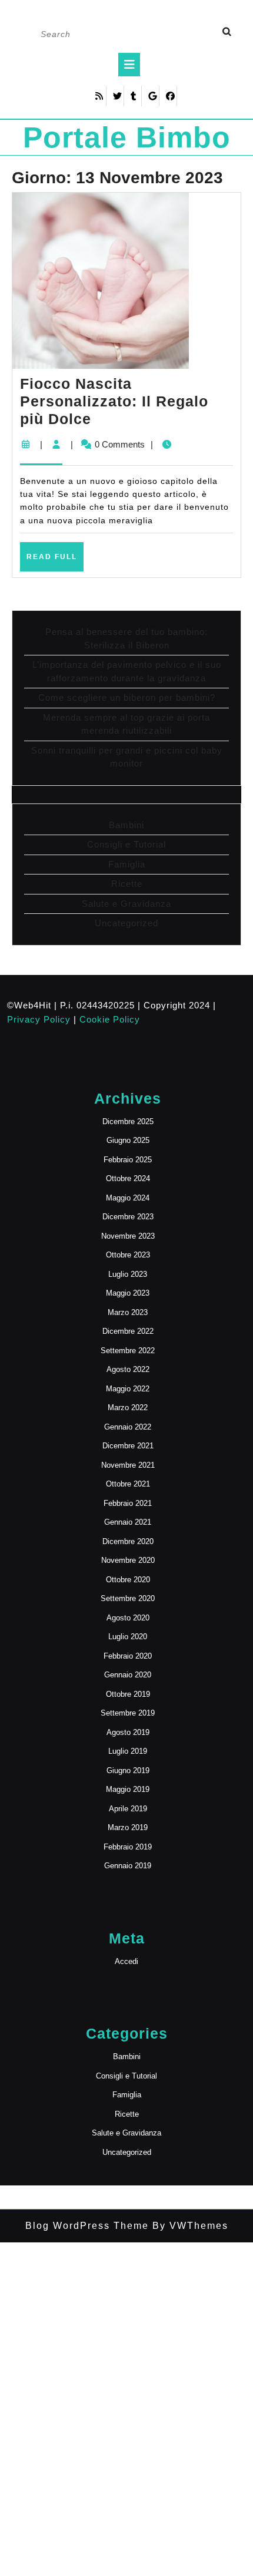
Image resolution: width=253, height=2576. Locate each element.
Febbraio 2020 (128, 1656)
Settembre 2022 (128, 1351)
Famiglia (127, 864)
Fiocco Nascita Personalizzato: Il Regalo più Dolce (114, 401)
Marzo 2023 (128, 1312)
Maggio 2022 (128, 1389)
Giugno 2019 (128, 1770)
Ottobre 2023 (128, 1255)
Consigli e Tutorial (126, 844)
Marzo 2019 (128, 1827)
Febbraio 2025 (128, 1160)
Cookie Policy (110, 1019)
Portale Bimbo (127, 137)
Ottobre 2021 (128, 1484)
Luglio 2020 (128, 1637)
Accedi (126, 1961)
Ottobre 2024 (128, 1178)
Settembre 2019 (128, 1713)
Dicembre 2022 (128, 1331)
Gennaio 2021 (128, 1522)
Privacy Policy (39, 1019)
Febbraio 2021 (128, 1503)
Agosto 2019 (128, 1732)
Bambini (126, 825)
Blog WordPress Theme (87, 2226)
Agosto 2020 (128, 1618)
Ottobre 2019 (128, 1694)
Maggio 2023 (128, 1293)
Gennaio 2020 (128, 1675)
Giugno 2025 (128, 1140)
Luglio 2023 (128, 1274)
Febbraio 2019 (128, 1847)
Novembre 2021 (128, 1465)
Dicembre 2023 (128, 1217)
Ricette (127, 884)
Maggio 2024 (128, 1198)
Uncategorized (126, 923)
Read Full (55, 561)
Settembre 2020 (128, 1598)
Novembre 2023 (128, 1236)
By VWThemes (189, 2226)
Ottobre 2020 (128, 1580)
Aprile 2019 (128, 1809)
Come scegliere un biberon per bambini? (127, 697)
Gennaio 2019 (128, 1866)
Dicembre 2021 (128, 1446)
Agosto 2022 (128, 1369)
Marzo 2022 (128, 1408)
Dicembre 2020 (128, 1541)
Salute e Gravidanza (126, 904)
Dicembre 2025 (128, 1121)
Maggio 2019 (128, 1789)
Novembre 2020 (128, 1560)
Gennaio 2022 (128, 1427)
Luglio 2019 (128, 1751)
